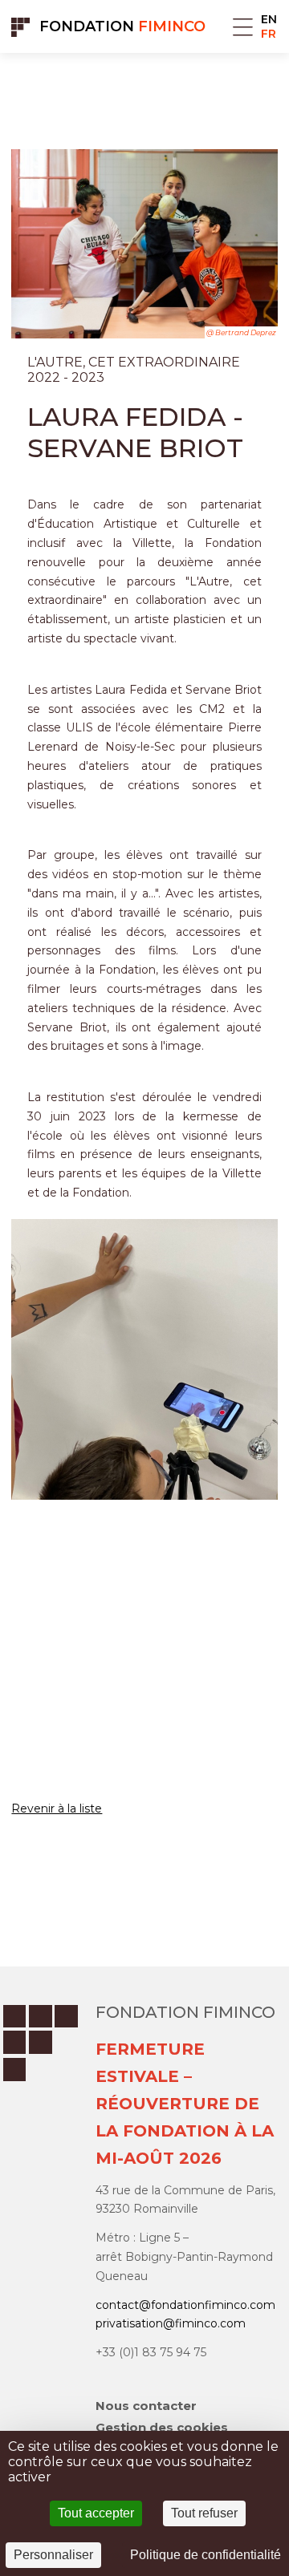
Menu (243, 27)
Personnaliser (53, 2555)
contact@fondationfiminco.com (185, 2305)
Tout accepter (96, 2513)
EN (269, 19)
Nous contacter (146, 2406)
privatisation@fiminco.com (171, 2323)
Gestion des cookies (162, 2427)
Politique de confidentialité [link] (206, 2555)
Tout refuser (204, 2513)
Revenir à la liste (57, 1808)
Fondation (122, 26)
